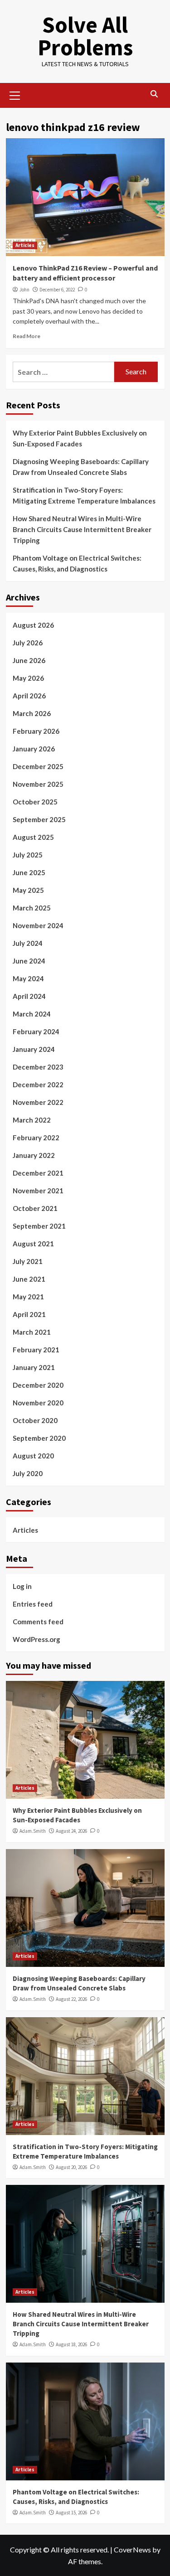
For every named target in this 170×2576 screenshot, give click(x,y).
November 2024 (38, 925)
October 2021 (35, 1208)
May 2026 (28, 678)
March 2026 (32, 713)
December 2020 (38, 1385)
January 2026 (34, 749)
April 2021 (29, 1314)
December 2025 (38, 766)
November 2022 (38, 1102)
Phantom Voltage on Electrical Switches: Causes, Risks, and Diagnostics (77, 563)
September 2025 (39, 819)
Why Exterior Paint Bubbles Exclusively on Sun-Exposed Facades (80, 438)
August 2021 (33, 1244)
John (24, 290)
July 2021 (28, 1261)
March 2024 (32, 1014)
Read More (27, 336)
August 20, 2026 (71, 2167)
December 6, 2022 (57, 290)
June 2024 (29, 961)
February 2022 (36, 1138)
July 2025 (28, 855)
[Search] (154, 94)
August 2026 (33, 625)
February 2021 (36, 1350)
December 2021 (38, 1173)
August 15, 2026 (71, 2513)
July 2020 (28, 1473)
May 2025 (28, 890)
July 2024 (28, 943)
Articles (25, 245)
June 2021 (29, 1279)
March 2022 (32, 1120)
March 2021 (32, 1332)
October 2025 (35, 802)
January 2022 (34, 1155)
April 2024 (29, 996)
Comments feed (38, 1622)
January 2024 (34, 1049)
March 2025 (32, 908)
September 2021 (39, 1226)
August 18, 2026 (71, 2344)
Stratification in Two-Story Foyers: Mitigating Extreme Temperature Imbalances (84, 495)
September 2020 (39, 1438)
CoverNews (132, 2549)
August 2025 (33, 837)
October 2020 (35, 1420)
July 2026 (28, 643)
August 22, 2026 (71, 1999)
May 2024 (28, 978)
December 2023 (38, 1067)
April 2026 (29, 696)
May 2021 (28, 1297)
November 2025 (38, 784)
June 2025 (29, 872)
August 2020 (33, 1456)
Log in (22, 1586)
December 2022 (38, 1085)
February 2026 (36, 731)
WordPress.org (36, 1639)
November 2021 (38, 1191)
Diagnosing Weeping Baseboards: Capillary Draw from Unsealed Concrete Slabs (81, 467)
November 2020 (38, 1403)
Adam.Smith (33, 1831)
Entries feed (33, 1604)
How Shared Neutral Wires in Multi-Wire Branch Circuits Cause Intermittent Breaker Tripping (82, 529)
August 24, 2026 (71, 1831)
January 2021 (34, 1367)
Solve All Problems (85, 36)
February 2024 (36, 1031)
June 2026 (29, 660)
